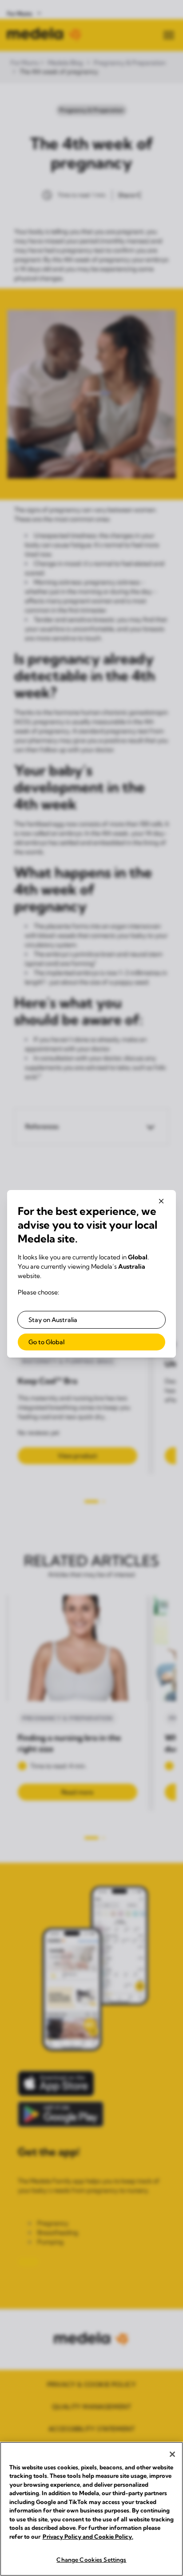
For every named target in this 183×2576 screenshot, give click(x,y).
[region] (91, 2509)
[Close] (172, 2454)
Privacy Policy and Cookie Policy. (88, 2536)
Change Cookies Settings (91, 2560)
